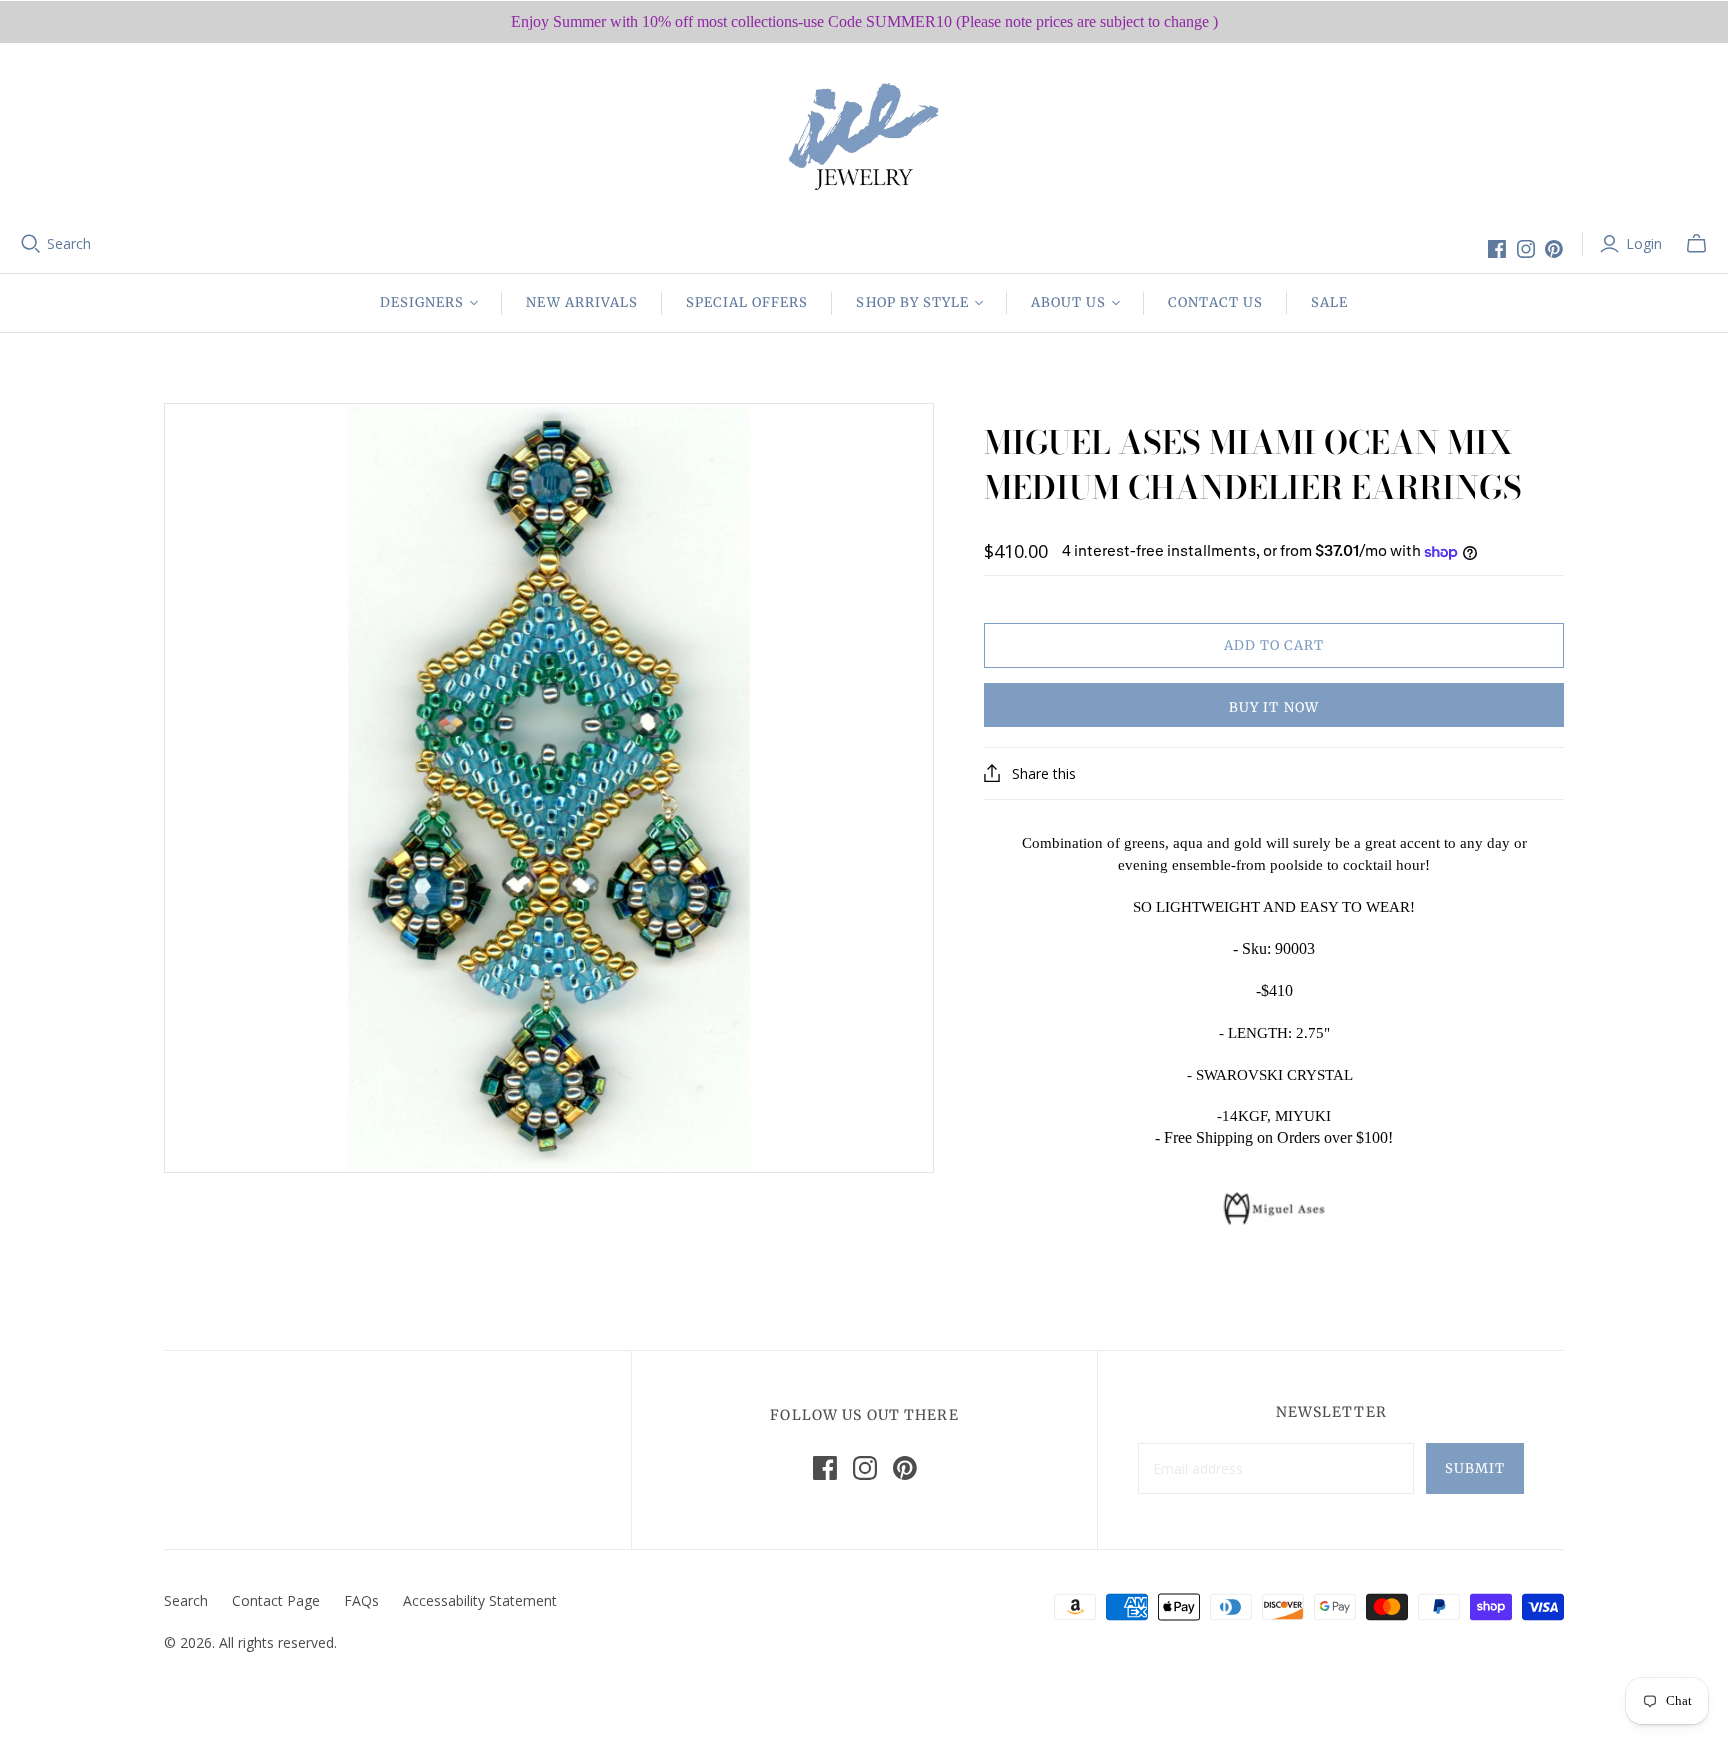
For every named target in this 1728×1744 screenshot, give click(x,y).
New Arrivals (581, 302)
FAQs (361, 1600)
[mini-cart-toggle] (1696, 244)
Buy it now (1273, 707)
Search (69, 243)
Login (1644, 243)
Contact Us (1215, 302)
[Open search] (31, 244)
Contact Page (276, 1600)
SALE (1329, 302)
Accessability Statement (480, 1600)
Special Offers (747, 302)
